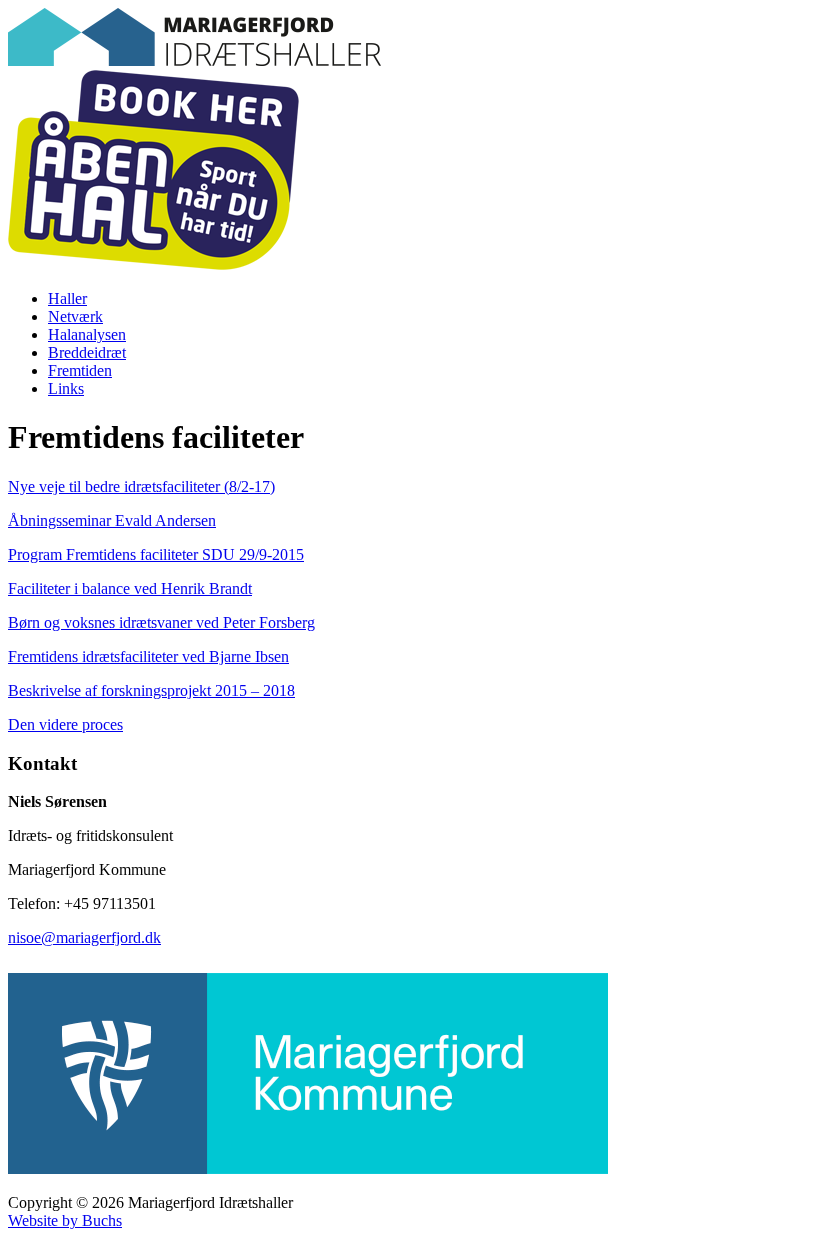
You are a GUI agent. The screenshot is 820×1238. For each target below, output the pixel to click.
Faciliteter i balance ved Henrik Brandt (130, 588)
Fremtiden (80, 370)
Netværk (75, 316)
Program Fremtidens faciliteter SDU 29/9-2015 (156, 554)
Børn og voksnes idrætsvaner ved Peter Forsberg (161, 622)
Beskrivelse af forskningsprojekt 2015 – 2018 (151, 690)
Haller (67, 298)
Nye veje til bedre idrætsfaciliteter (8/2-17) (141, 486)
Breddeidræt (87, 352)
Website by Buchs (65, 1220)
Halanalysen (87, 334)
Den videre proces (65, 724)
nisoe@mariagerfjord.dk (84, 937)
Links (66, 388)
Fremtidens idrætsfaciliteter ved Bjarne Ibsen (148, 656)
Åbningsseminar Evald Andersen (112, 520)
